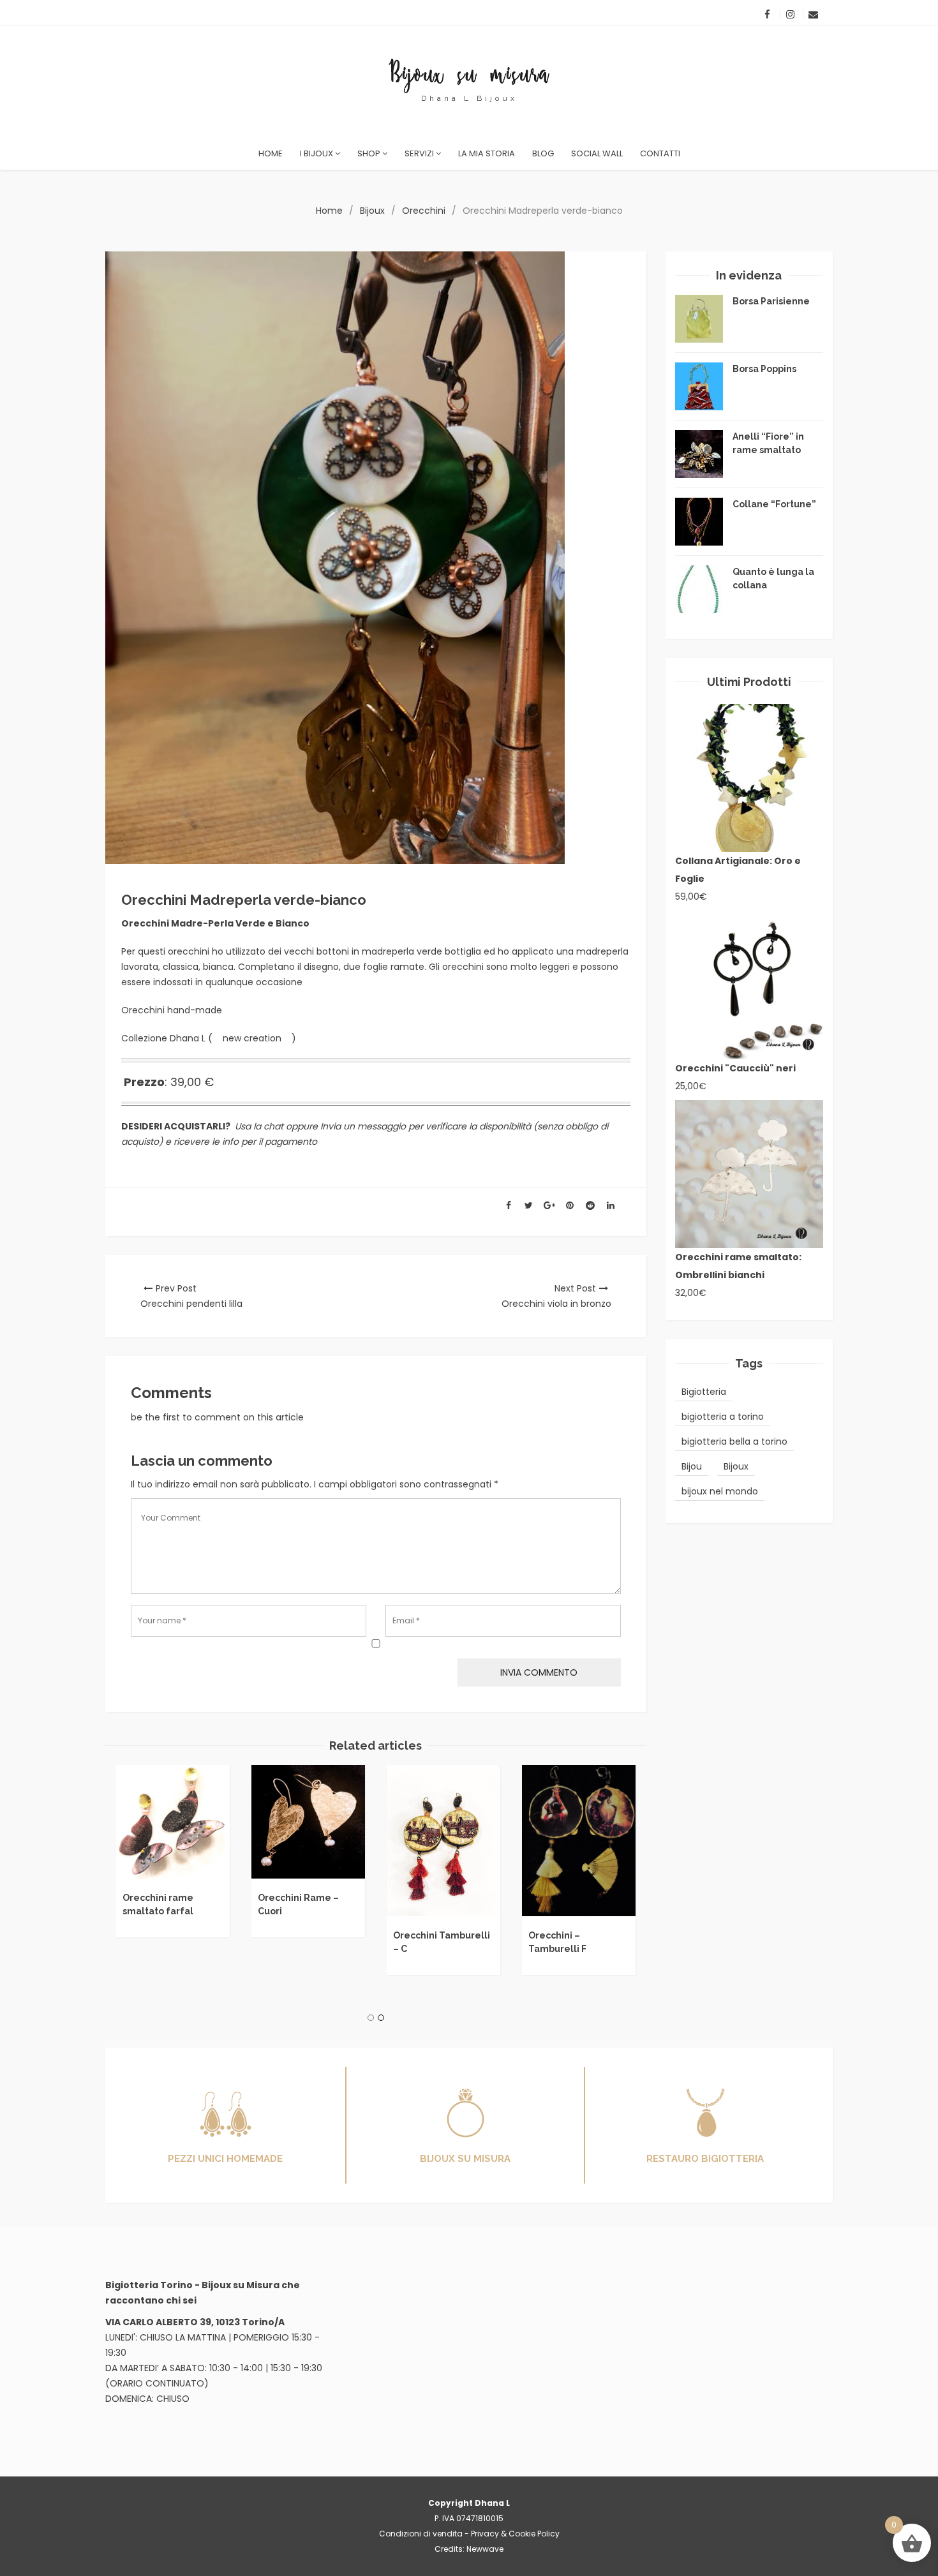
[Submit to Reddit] (590, 1206)
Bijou (692, 1466)
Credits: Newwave (469, 2549)
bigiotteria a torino (723, 1417)
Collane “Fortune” (774, 504)
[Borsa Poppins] (699, 386)
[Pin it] (570, 1206)
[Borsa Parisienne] (699, 319)
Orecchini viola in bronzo (556, 1304)
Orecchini (424, 211)
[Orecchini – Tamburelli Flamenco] (579, 1841)
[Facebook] (767, 14)
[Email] (813, 14)
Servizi (420, 153)
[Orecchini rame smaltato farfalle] (173, 1822)
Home (271, 153)
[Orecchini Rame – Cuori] (308, 1822)
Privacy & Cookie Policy (515, 2534)
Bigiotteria (704, 1392)
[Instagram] (790, 14)
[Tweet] (529, 1206)
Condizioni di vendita (421, 2534)
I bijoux (317, 153)
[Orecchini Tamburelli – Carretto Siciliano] (443, 1841)
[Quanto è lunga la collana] (699, 589)
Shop (370, 153)
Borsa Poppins (764, 369)
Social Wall (597, 153)
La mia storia (487, 153)
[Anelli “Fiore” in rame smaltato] (699, 454)
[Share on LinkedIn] (611, 1206)
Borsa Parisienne (771, 301)
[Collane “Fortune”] (699, 522)
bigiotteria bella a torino (734, 1441)
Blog (543, 153)
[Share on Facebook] (509, 1206)
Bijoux (372, 211)
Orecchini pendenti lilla (191, 1304)
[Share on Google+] (549, 1206)
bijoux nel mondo (720, 1491)
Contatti (660, 153)
